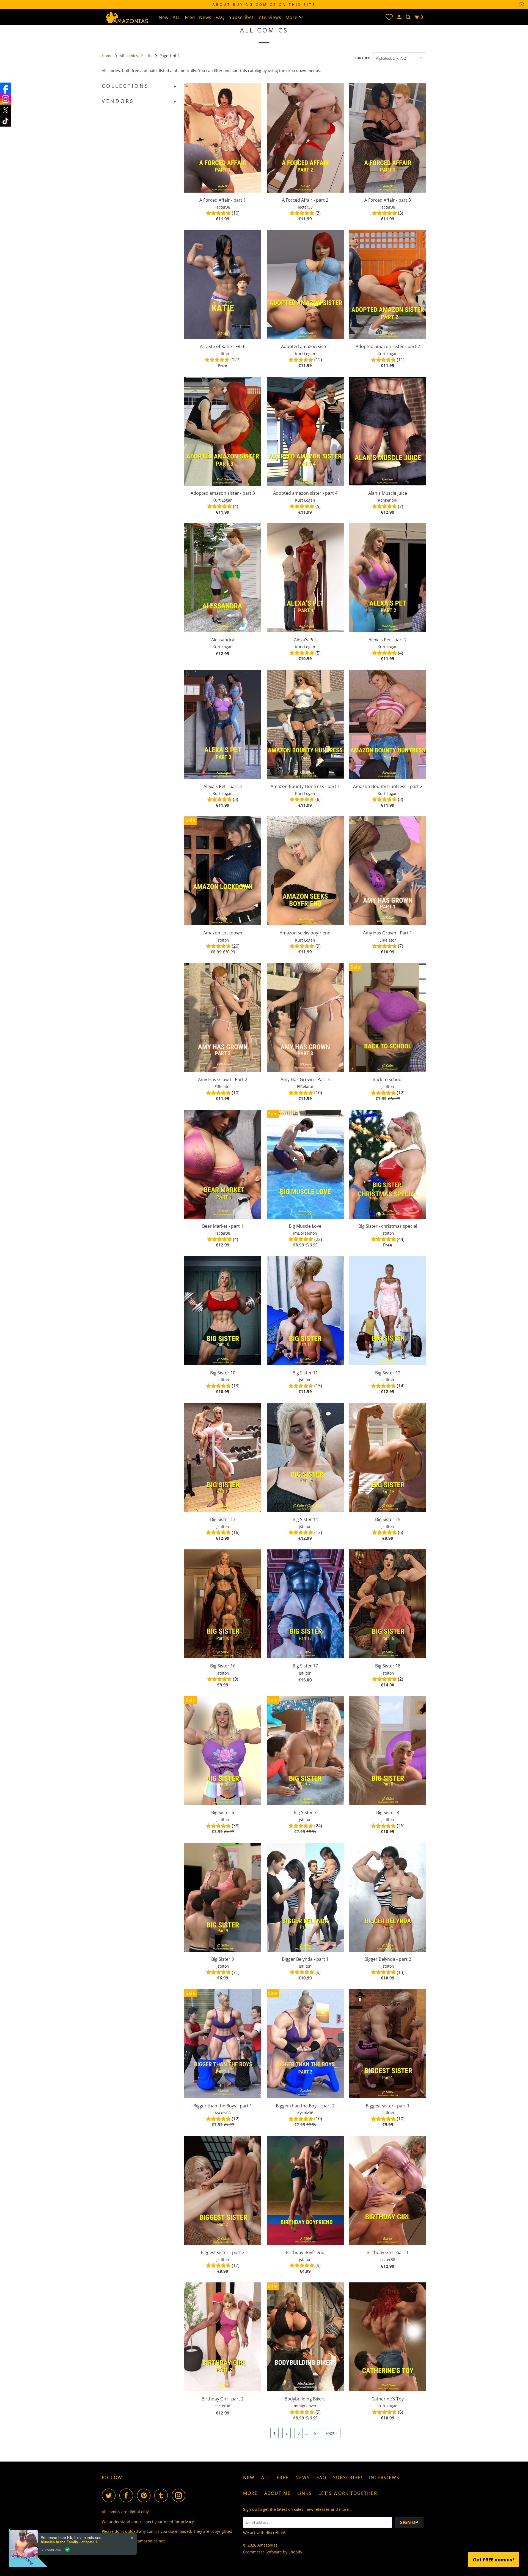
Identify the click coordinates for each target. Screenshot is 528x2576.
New (164, 17)
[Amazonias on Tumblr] (163, 2495)
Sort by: (362, 58)
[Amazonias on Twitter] (110, 2495)
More (292, 17)
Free (190, 17)
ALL (177, 17)
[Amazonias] (127, 17)
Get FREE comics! (493, 2560)
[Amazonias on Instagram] (180, 2495)
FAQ (220, 17)
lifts (149, 56)
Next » (332, 2433)
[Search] (409, 17)
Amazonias (267, 2545)
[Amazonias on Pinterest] (145, 2495)
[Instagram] (5, 99)
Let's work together (348, 2493)
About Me (277, 2493)
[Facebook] (5, 88)
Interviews (269, 17)
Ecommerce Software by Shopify (273, 2552)
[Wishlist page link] (389, 17)
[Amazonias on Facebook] (128, 2495)
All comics (129, 56)
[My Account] (400, 17)
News (205, 17)
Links (305, 2493)
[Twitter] (5, 110)
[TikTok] (5, 121)
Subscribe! (241, 17)
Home (108, 56)
